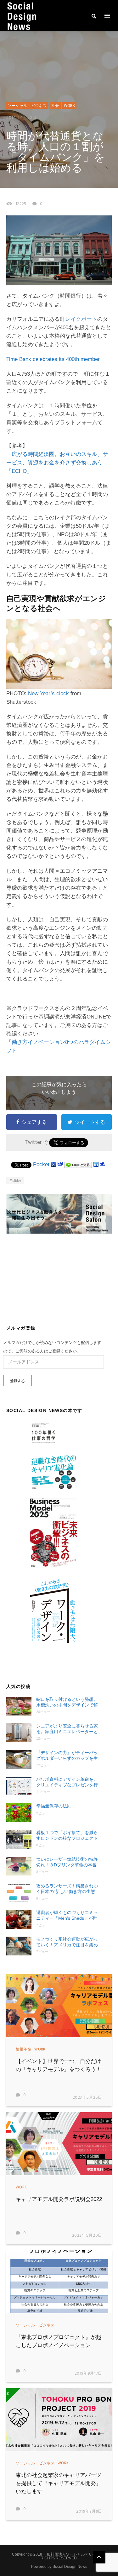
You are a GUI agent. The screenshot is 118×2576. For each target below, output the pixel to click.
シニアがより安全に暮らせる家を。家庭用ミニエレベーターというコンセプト (67, 1729)
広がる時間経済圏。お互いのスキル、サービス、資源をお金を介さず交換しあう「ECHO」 (57, 463)
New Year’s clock (48, 693)
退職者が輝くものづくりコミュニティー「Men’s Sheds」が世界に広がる (67, 1915)
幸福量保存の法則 (54, 1806)
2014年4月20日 (22, 118)
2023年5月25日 (88, 2098)
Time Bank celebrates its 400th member (53, 359)
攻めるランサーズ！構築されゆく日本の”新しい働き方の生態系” (67, 1889)
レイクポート (81, 319)
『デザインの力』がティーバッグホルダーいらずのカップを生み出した (67, 1756)
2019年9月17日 (89, 2374)
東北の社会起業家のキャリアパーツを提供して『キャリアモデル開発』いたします (59, 2483)
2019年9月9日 (89, 2512)
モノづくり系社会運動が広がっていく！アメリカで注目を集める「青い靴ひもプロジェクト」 (67, 1942)
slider (17, 1181)
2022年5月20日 (87, 2236)
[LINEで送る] (78, 1164)
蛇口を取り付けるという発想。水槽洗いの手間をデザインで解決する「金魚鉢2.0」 (67, 1702)
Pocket (41, 1164)
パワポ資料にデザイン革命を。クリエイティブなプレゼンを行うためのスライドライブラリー (67, 1782)
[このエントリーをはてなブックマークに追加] (60, 1164)
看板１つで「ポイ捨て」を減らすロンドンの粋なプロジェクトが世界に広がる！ (67, 1835)
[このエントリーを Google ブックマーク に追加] (53, 1164)
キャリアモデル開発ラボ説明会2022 (59, 2199)
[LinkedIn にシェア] (96, 1164)
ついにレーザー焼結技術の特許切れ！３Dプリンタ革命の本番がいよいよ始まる (67, 1862)
